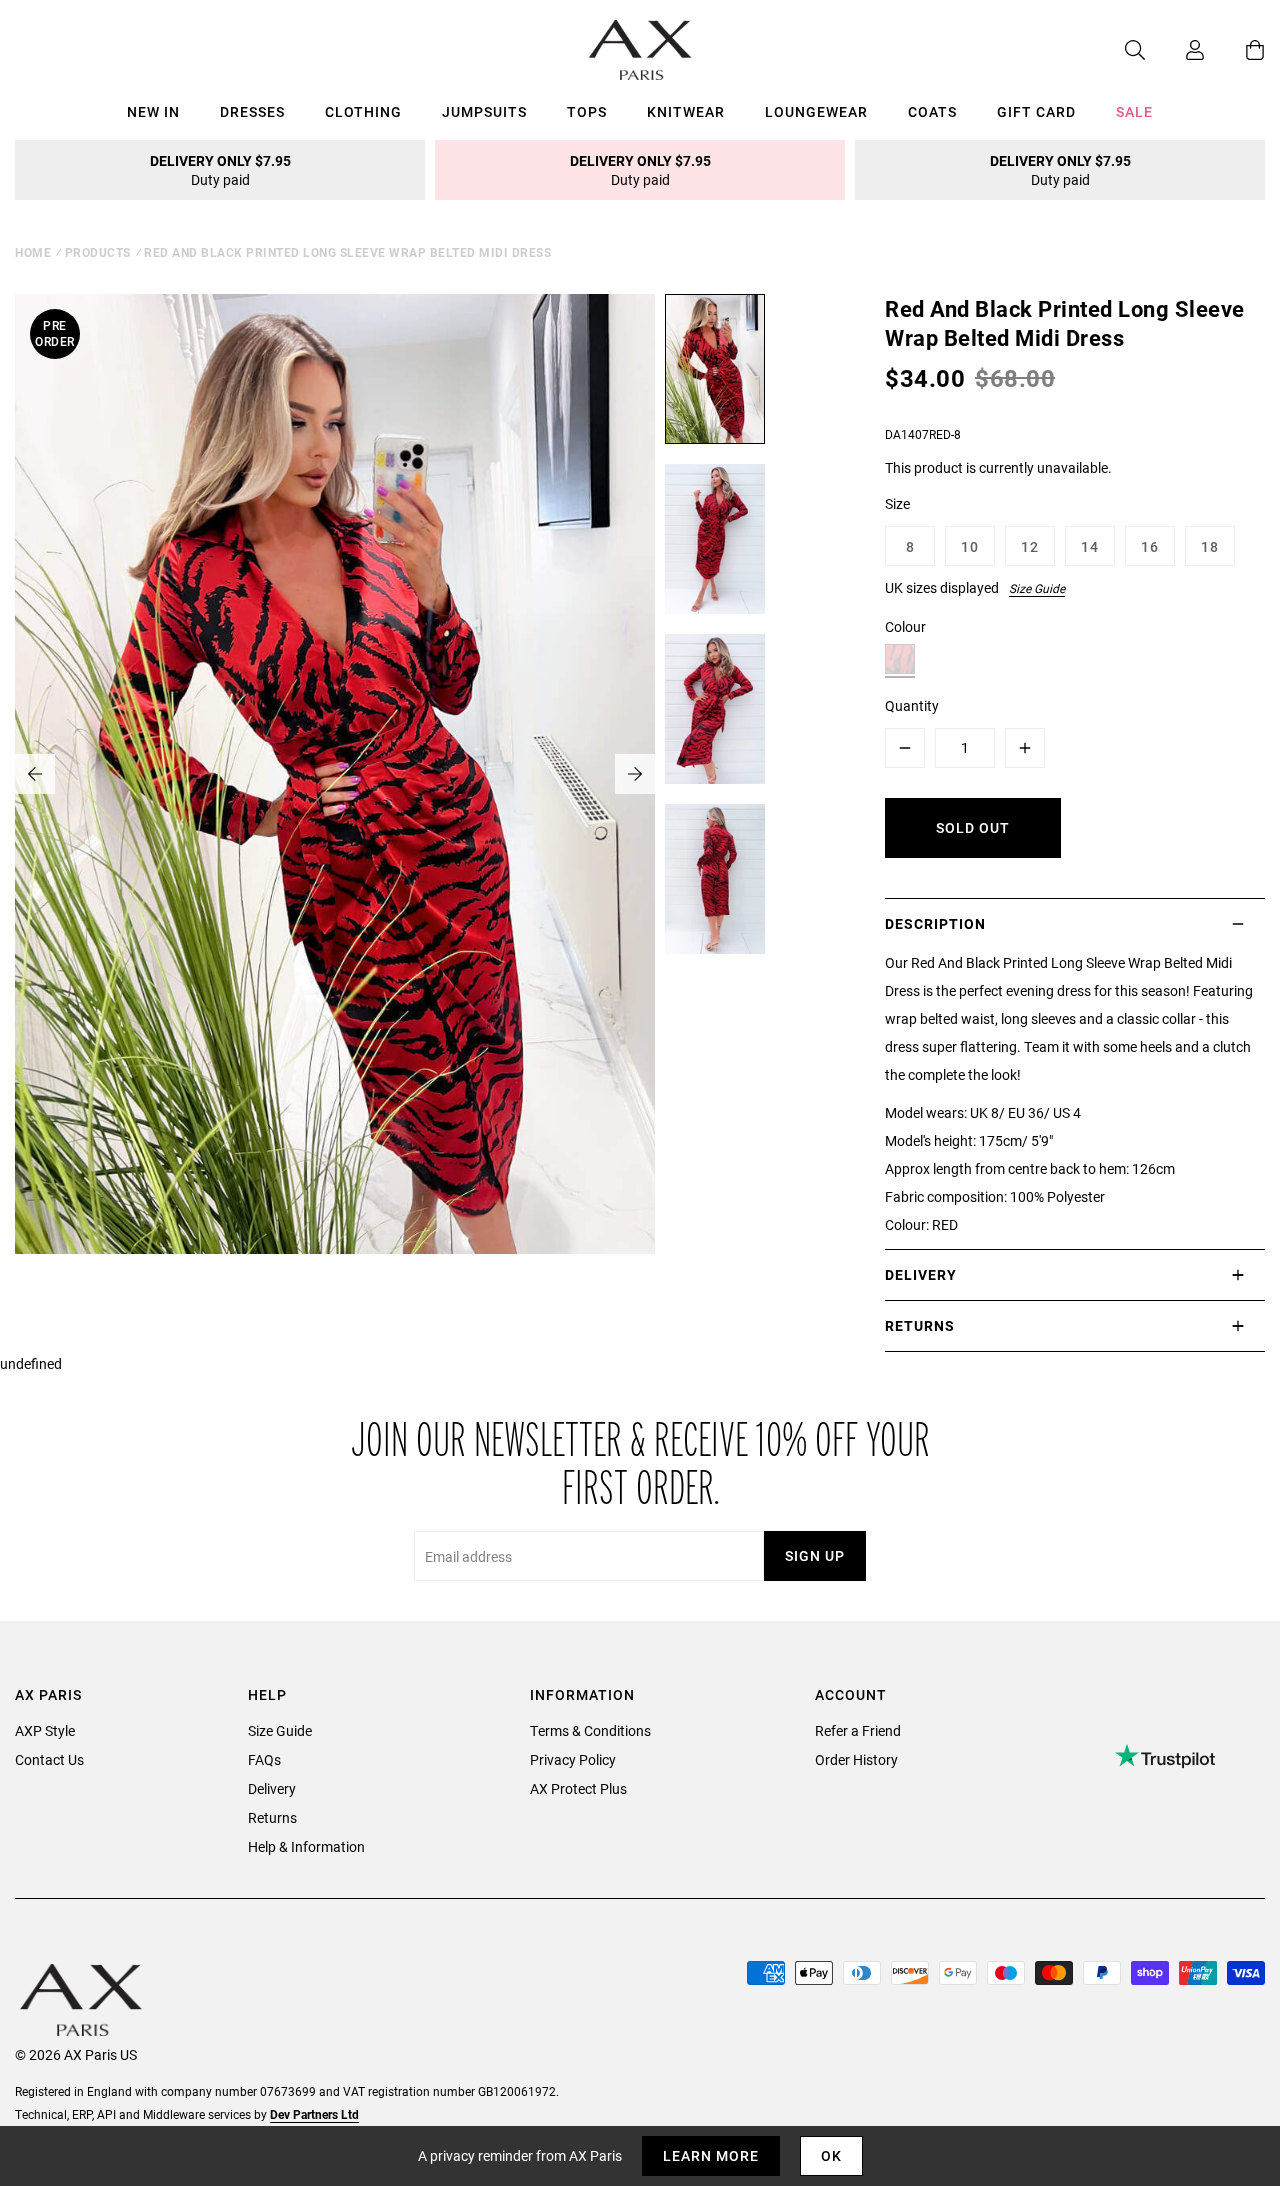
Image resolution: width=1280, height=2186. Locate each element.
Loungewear (816, 111)
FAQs (264, 1759)
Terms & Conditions (590, 1730)
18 (1210, 546)
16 (1150, 546)
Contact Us (49, 1759)
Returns (272, 1817)
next (635, 774)
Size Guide (1037, 588)
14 (1090, 546)
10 (970, 546)
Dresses (252, 111)
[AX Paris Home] (640, 50)
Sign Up (815, 1555)
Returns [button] (920, 1325)
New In (153, 111)
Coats (932, 111)
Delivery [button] (921, 1274)
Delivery (272, 1788)
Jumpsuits (484, 111)
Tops (587, 111)
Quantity (912, 705)
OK (831, 2155)
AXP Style (45, 1730)
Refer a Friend (858, 1730)
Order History (856, 1759)
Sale (1134, 111)
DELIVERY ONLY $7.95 (220, 170)
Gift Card (1036, 111)
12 (1030, 546)
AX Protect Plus (578, 1788)
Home (33, 252)
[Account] (1175, 50)
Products (98, 252)
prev (35, 774)
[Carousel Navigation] (335, 774)
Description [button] (935, 923)
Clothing (363, 111)
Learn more (711, 2155)
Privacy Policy (573, 1759)
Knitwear (686, 111)
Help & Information (306, 1846)
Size (897, 503)
